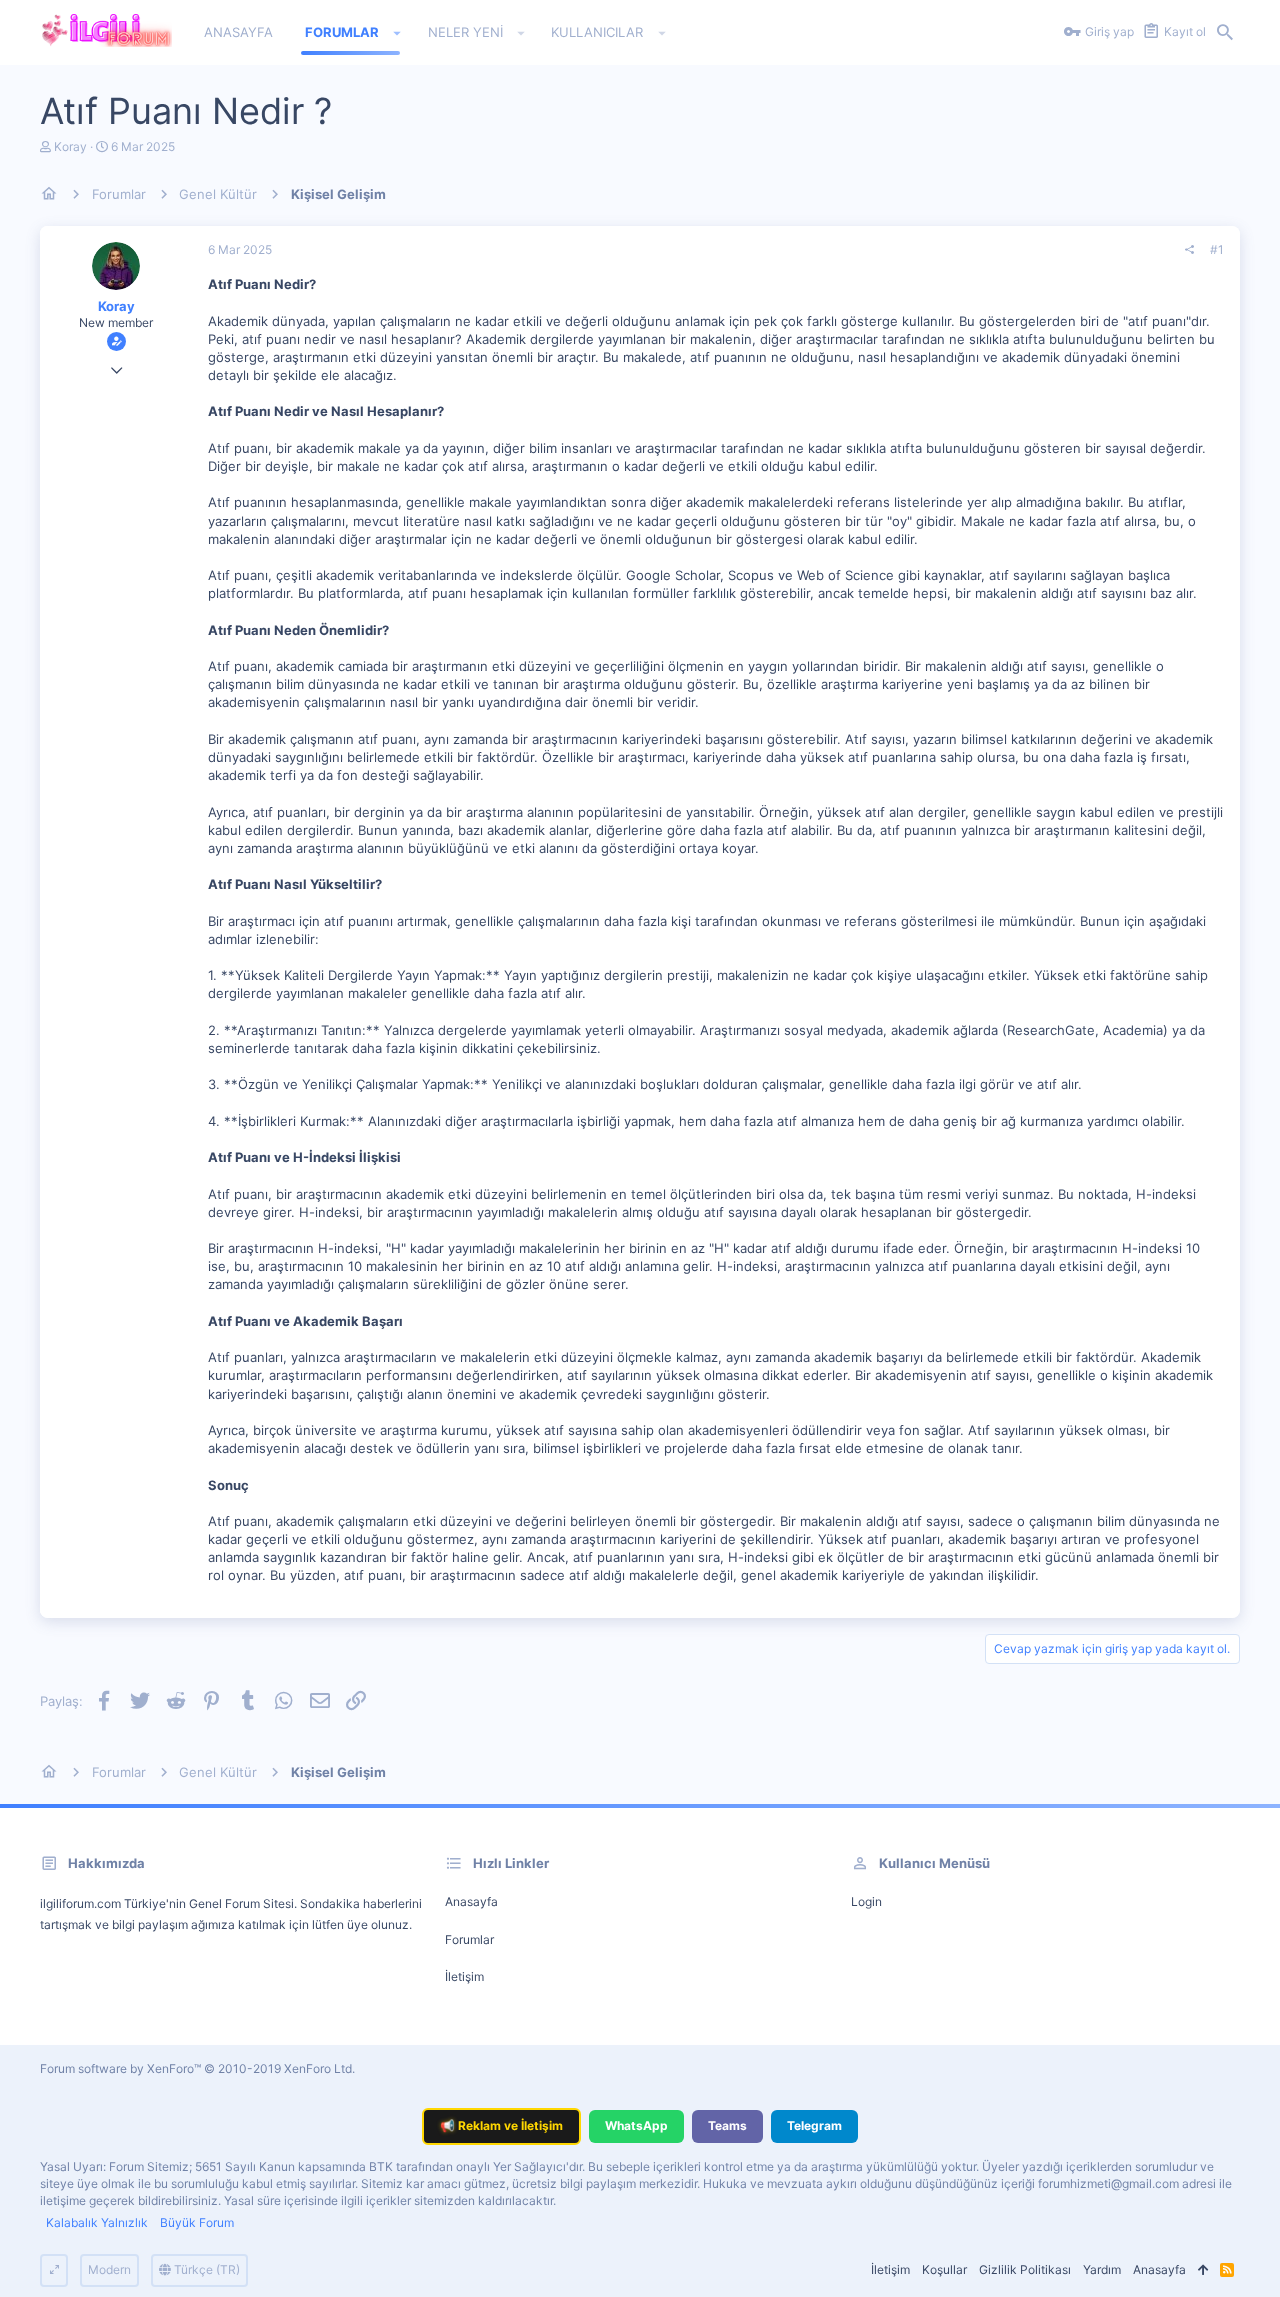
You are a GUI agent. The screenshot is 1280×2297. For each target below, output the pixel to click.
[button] (397, 33)
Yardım (1102, 2269)
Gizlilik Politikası (1025, 2269)
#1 (1217, 249)
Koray (70, 146)
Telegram (814, 2125)
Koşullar (944, 2269)
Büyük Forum (197, 2222)
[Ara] (1225, 33)
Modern (109, 2269)
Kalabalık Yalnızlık (97, 2222)
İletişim (464, 1976)
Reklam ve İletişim (501, 2125)
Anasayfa (471, 1901)
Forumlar (469, 1939)
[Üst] (1203, 2270)
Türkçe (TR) (205, 2269)
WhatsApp (636, 2125)
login (866, 1901)
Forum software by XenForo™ (197, 2068)
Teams (727, 2125)
